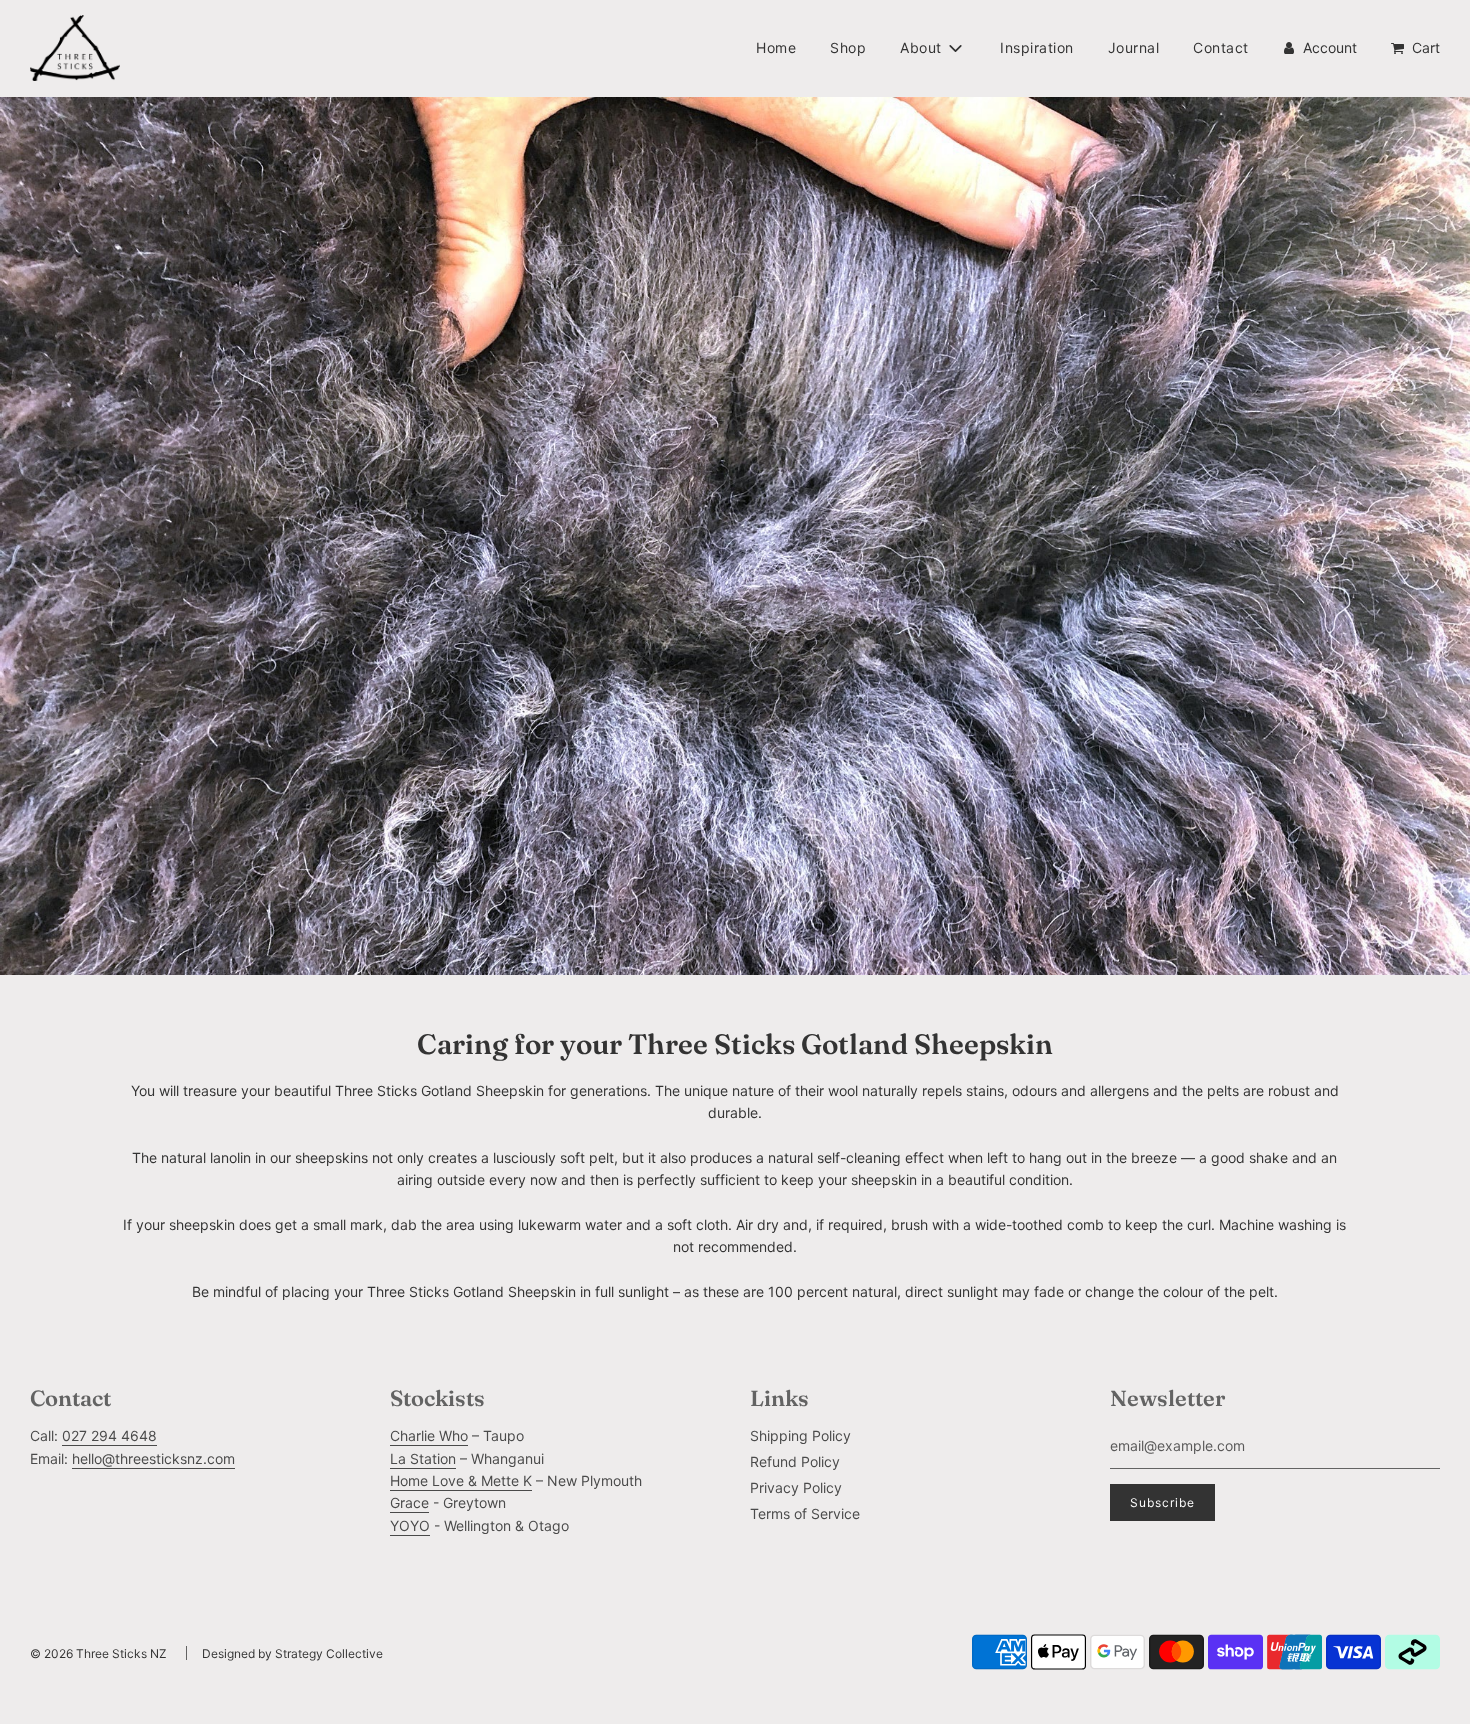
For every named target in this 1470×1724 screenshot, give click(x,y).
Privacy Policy (796, 1487)
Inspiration (1037, 47)
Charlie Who (429, 1435)
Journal (1134, 47)
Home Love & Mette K (461, 1480)
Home (776, 47)
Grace (409, 1502)
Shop (848, 47)
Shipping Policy (800, 1435)
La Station (423, 1458)
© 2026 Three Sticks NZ (98, 1653)
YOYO (410, 1525)
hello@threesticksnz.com (153, 1458)
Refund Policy (795, 1461)
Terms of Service (805, 1513)
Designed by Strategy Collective (292, 1653)
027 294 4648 (109, 1435)
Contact (1221, 47)
